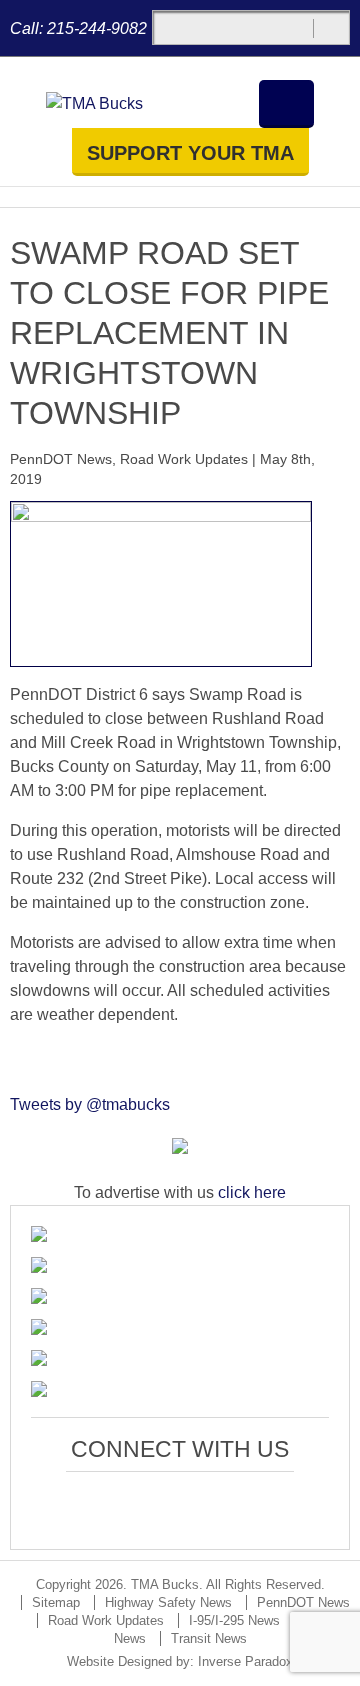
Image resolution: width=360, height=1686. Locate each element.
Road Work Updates (184, 459)
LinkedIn (203, 1504)
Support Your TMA (190, 153)
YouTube (249, 1504)
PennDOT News (61, 459)
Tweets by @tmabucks (90, 1104)
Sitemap (56, 1602)
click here (252, 1192)
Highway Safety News (168, 1602)
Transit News (209, 1638)
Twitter (157, 1504)
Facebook (111, 1504)
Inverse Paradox (245, 1661)
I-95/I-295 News (234, 1620)
